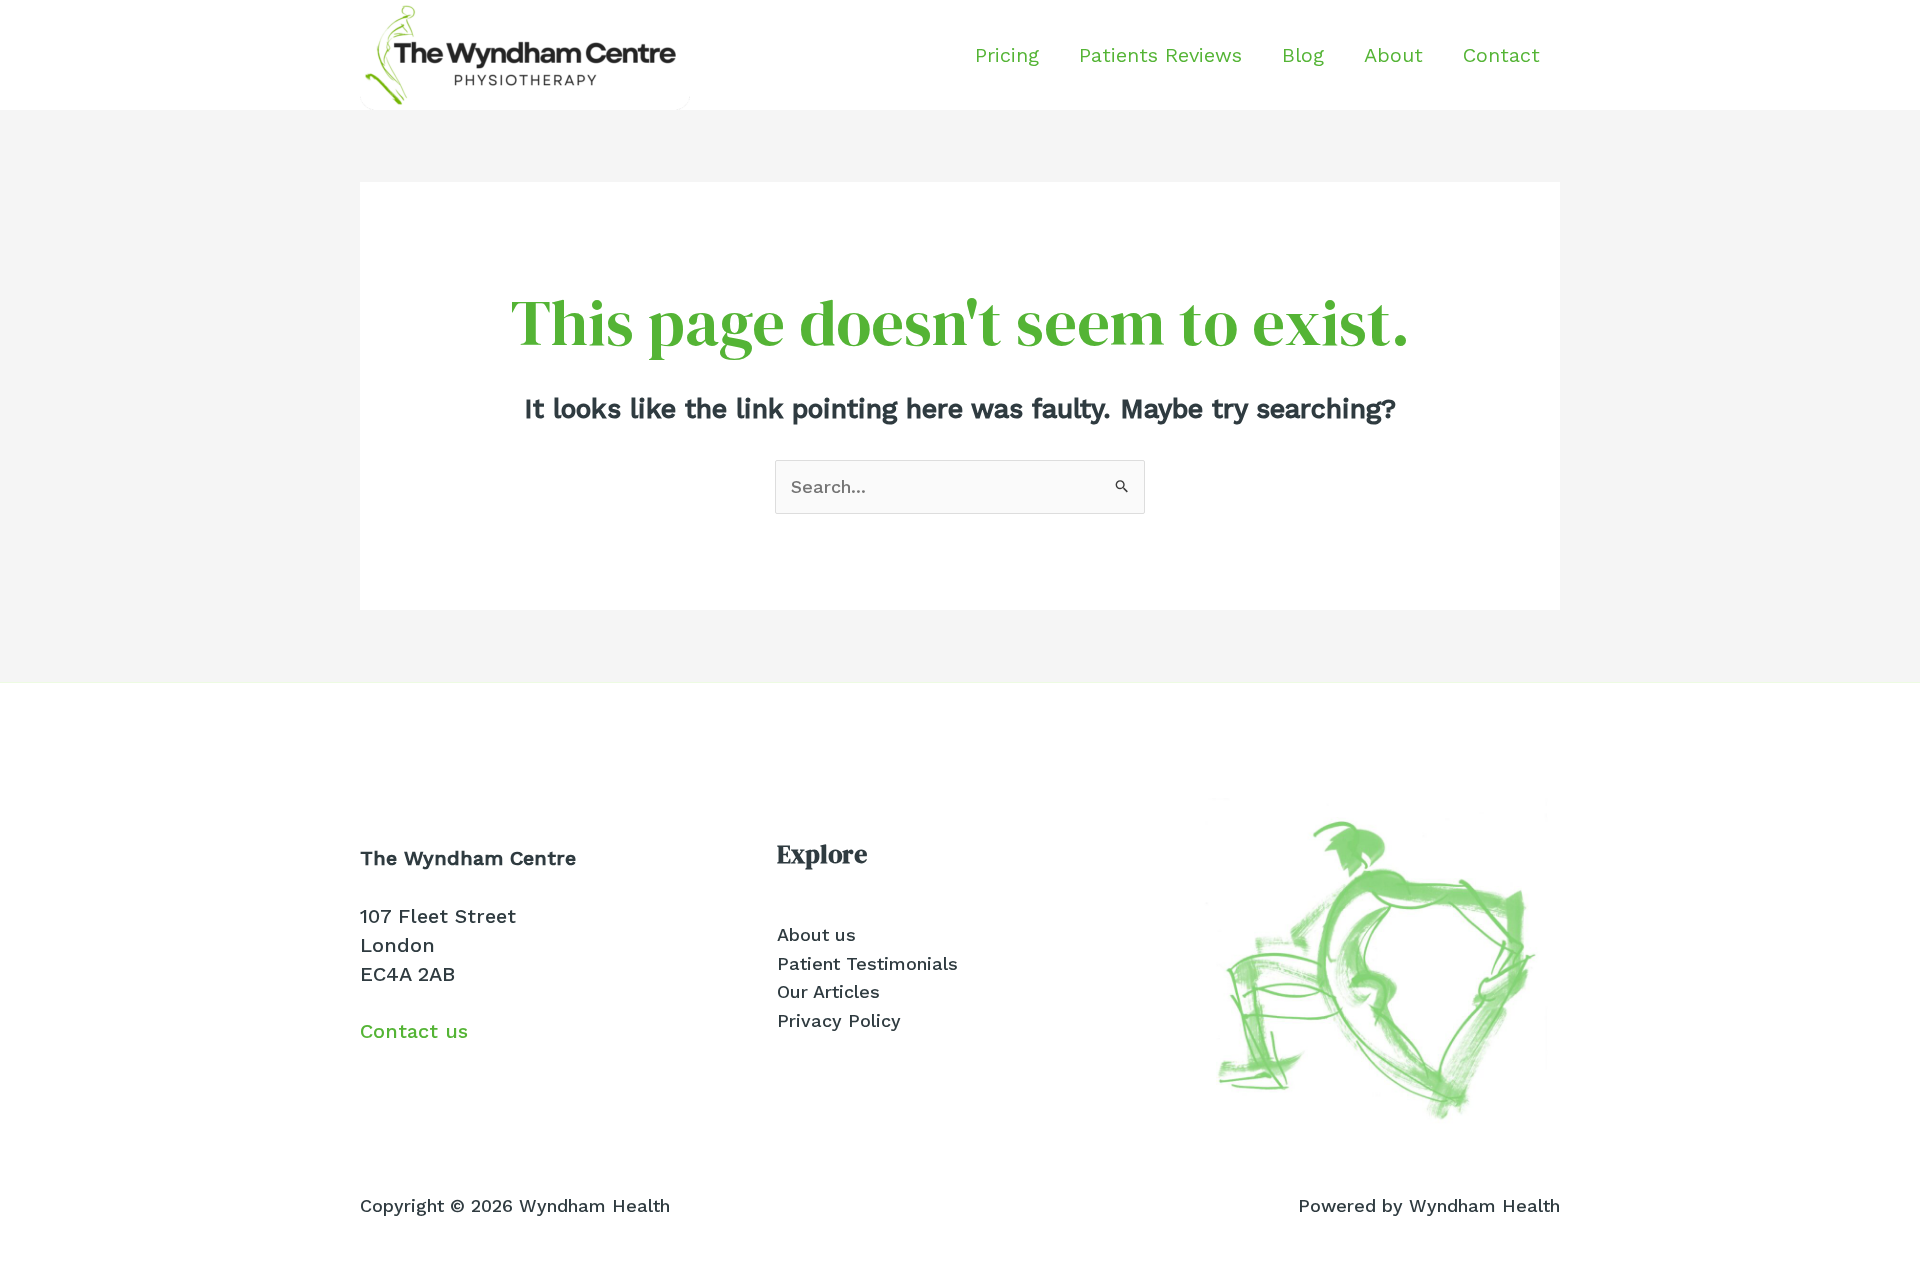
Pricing (1007, 55)
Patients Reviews (1160, 55)
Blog (1303, 55)
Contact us (414, 1031)
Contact (1501, 55)
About (1393, 55)
